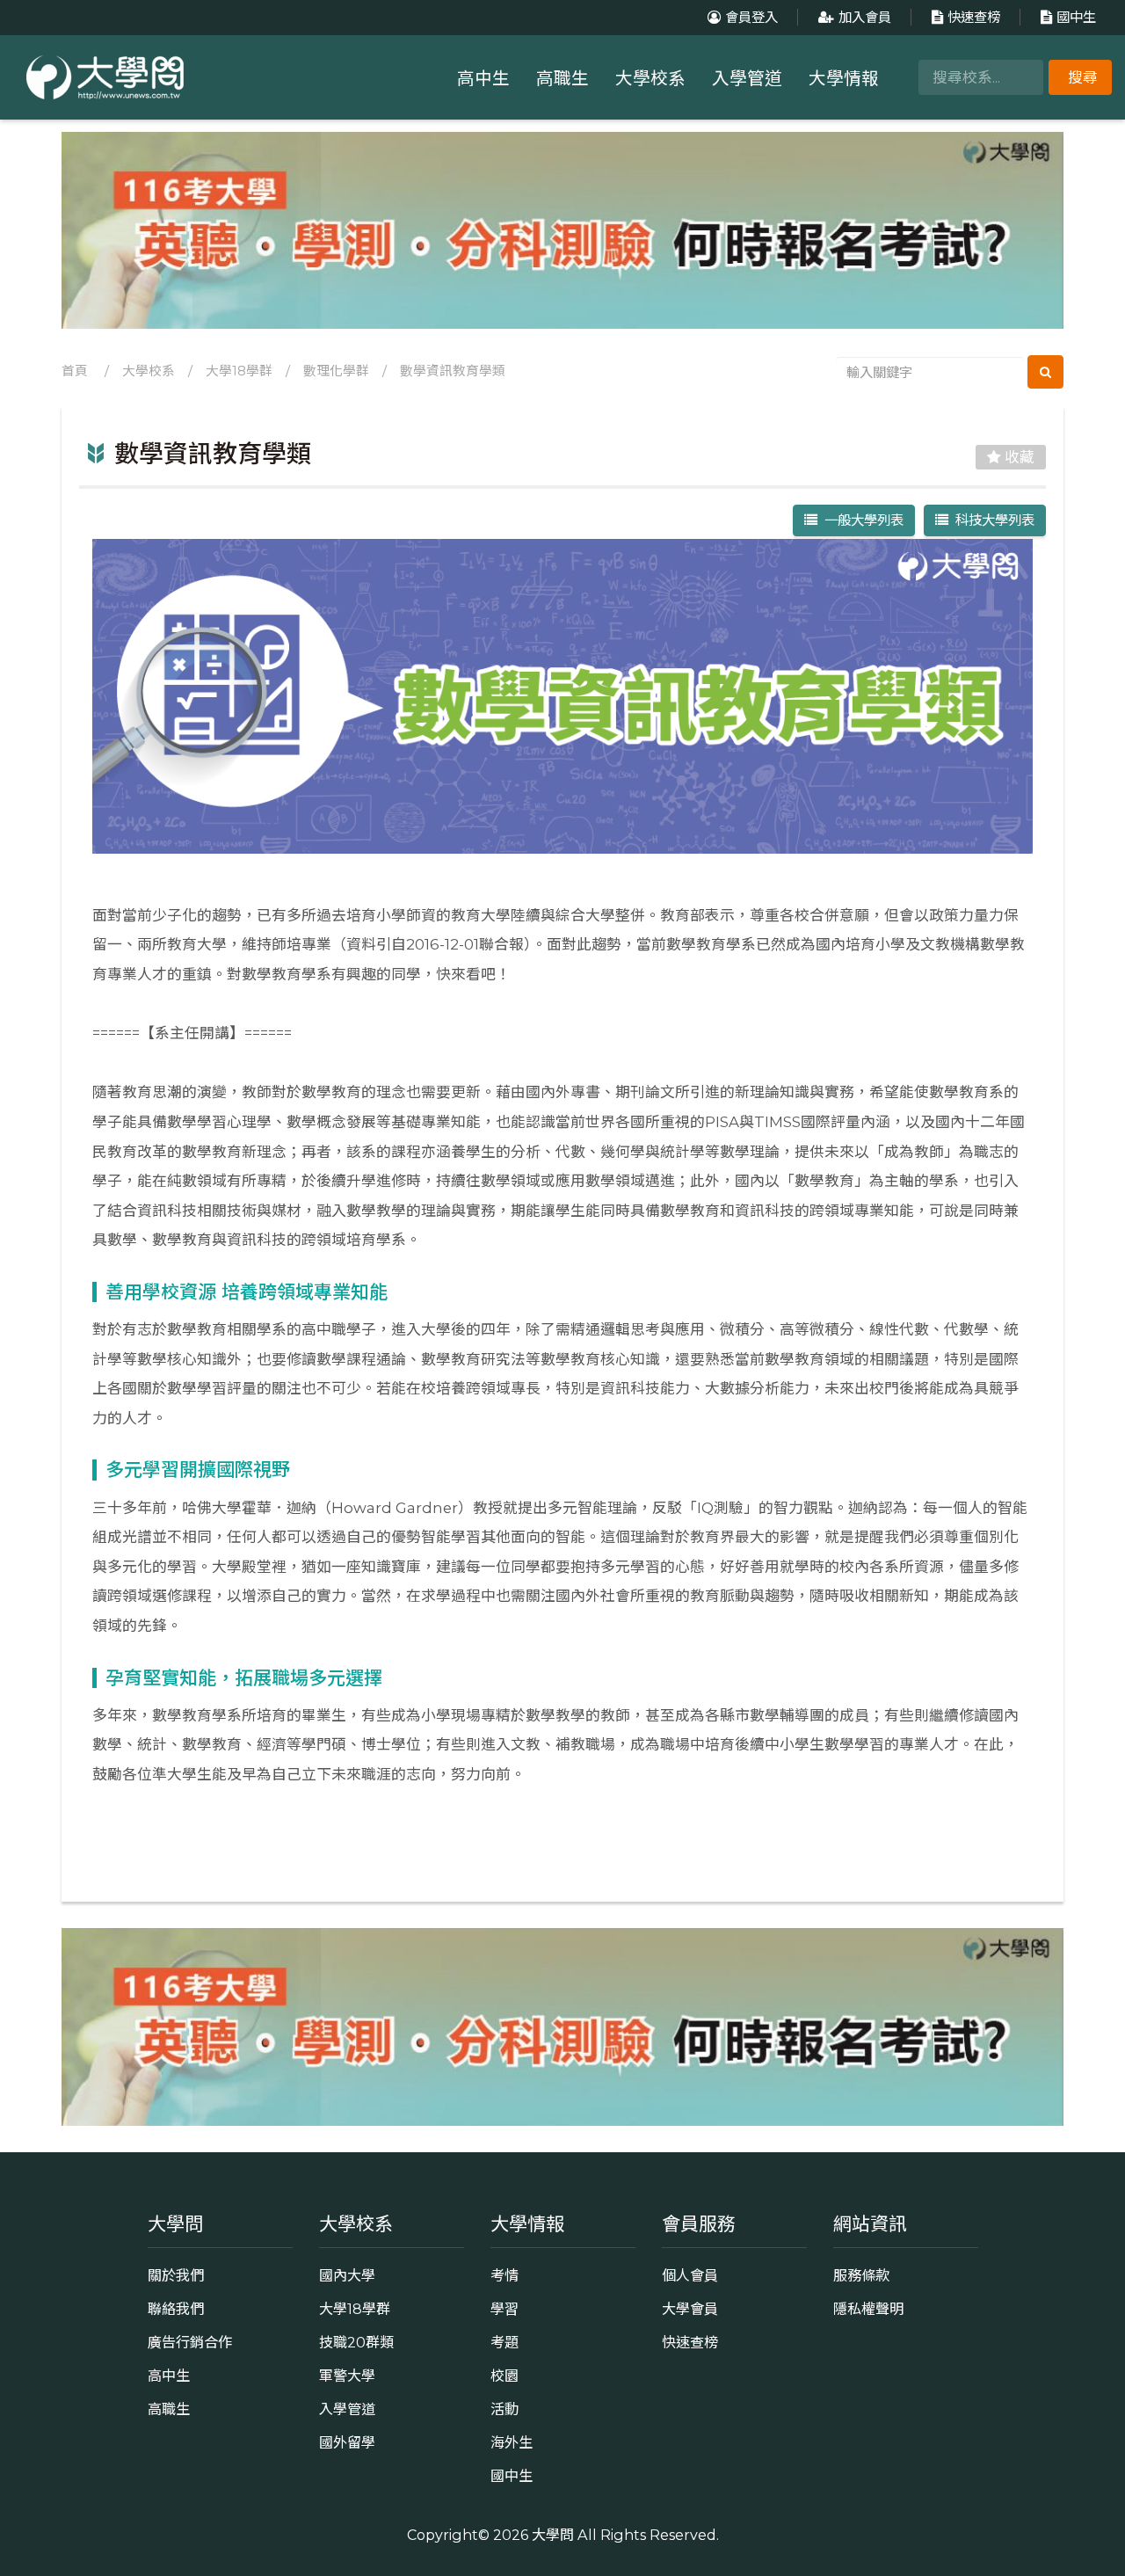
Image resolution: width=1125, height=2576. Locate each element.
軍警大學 (347, 2376)
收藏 (1018, 457)
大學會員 (690, 2309)
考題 (504, 2342)
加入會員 (865, 17)
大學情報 (844, 78)
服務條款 (861, 2275)
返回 (573, 1852)
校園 (504, 2376)
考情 (504, 2275)
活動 (504, 2409)
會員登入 (751, 17)
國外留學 (347, 2442)
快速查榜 (974, 17)
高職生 (562, 78)
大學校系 (650, 78)
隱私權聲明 (868, 2309)
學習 (504, 2309)
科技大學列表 (991, 520)
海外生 (512, 2442)
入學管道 (747, 78)
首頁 (75, 371)
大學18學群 (239, 371)
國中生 (1076, 17)
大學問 (553, 2535)
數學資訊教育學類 (453, 371)
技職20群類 (356, 2342)
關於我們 (176, 2275)
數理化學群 (336, 371)
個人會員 (690, 2275)
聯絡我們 (176, 2309)
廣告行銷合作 (190, 2342)
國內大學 (347, 2275)
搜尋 (1083, 77)
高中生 (483, 78)
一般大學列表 (860, 520)
